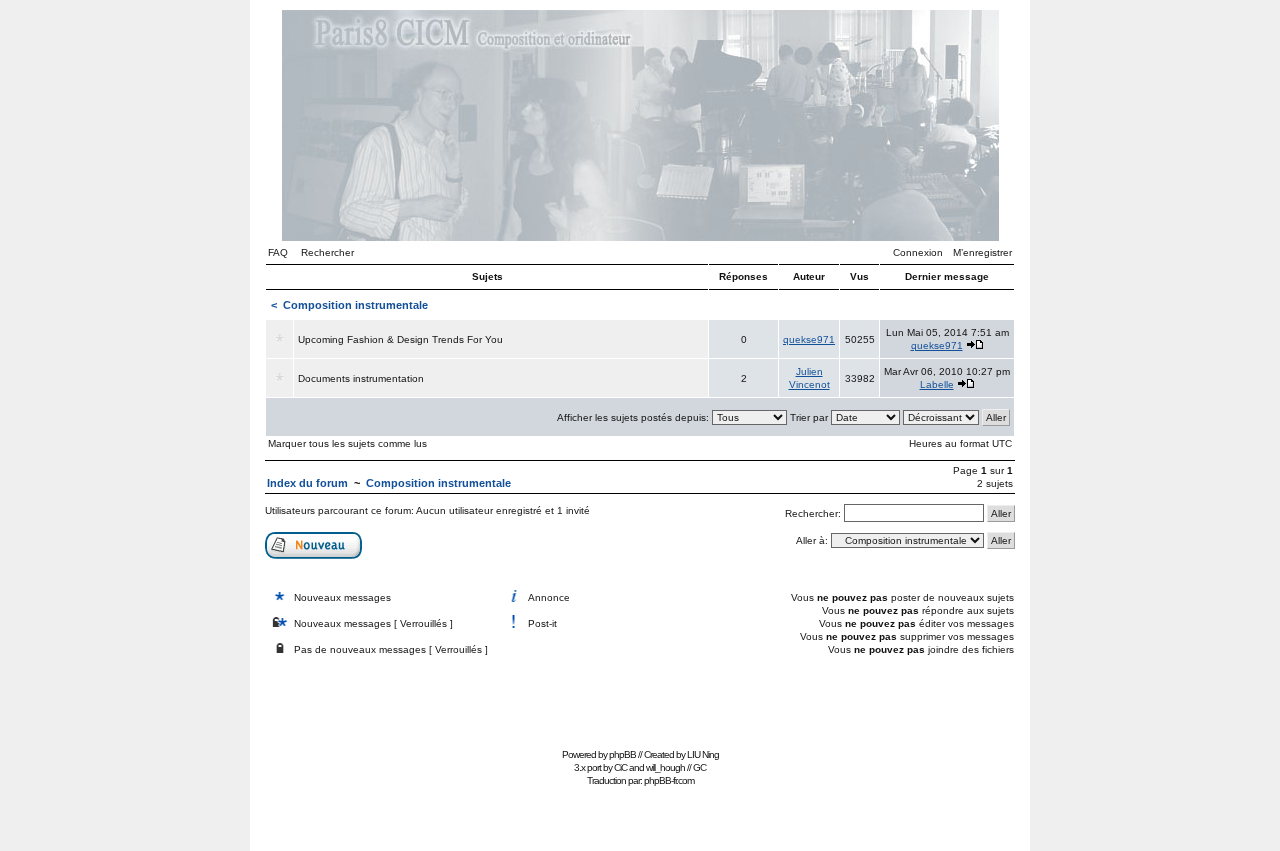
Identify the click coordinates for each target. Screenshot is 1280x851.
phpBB (622, 754)
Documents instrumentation (361, 378)
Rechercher (327, 252)
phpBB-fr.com (669, 780)
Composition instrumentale (355, 305)
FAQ (278, 252)
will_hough (665, 767)
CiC (620, 767)
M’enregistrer (982, 252)
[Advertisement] (640, 697)
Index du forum (307, 483)
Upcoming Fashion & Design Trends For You (400, 339)
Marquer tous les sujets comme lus (347, 443)
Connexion (918, 252)
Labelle (937, 384)
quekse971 (809, 339)
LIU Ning (703, 754)
